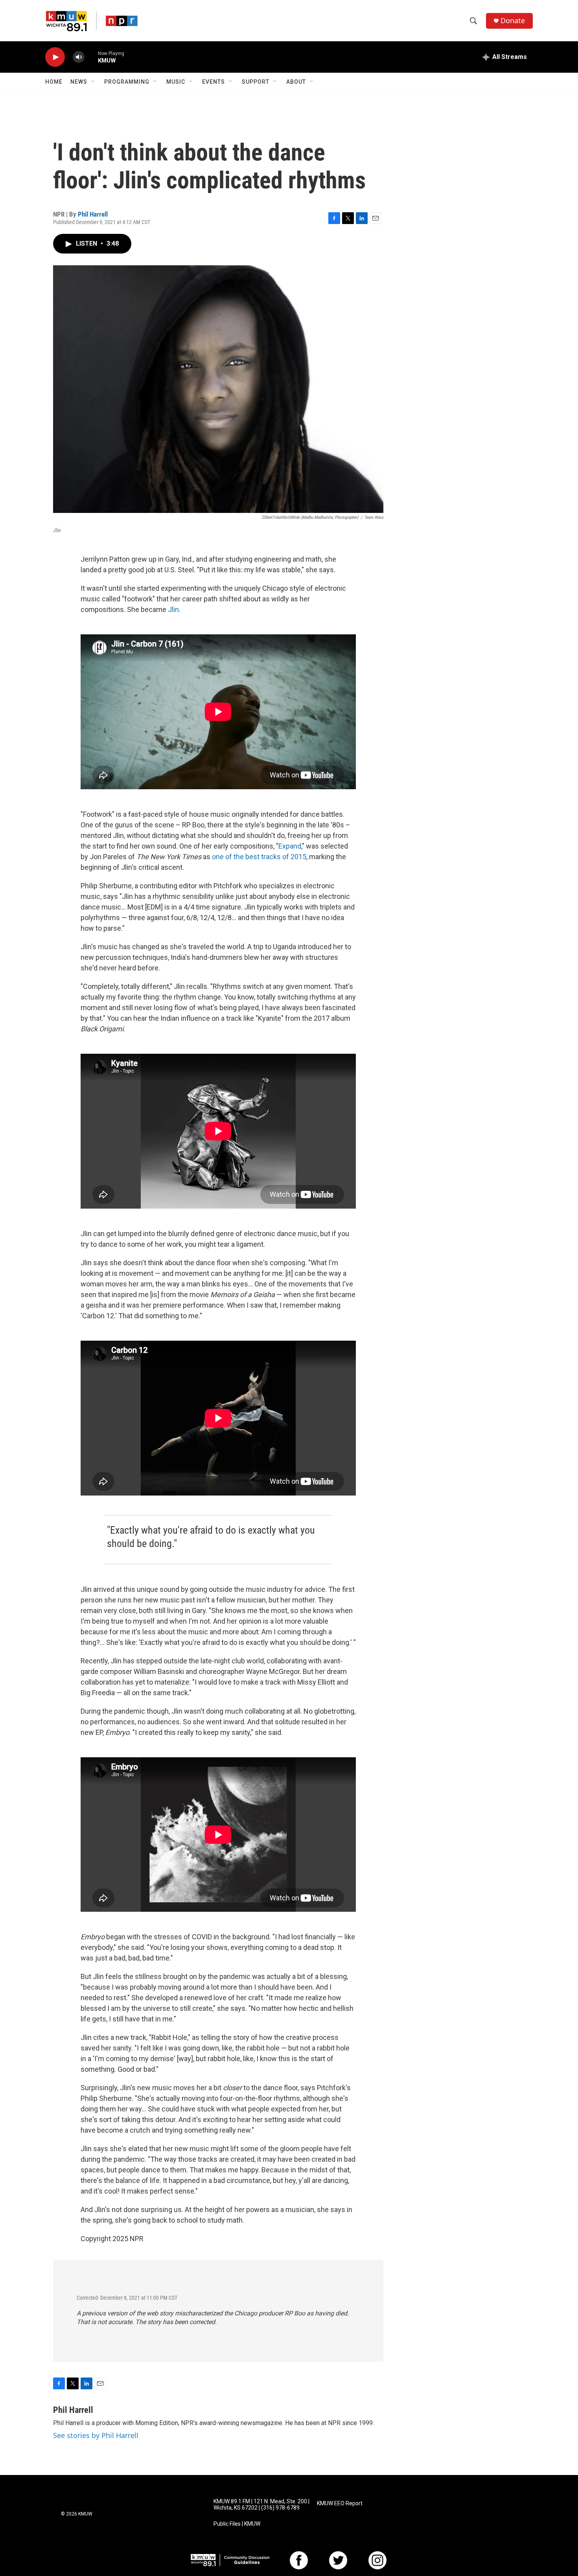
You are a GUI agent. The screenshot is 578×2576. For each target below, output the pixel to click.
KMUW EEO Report (340, 2503)
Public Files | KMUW (237, 2524)
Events (214, 82)
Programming (127, 82)
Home (54, 82)
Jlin (173, 609)
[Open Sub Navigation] (93, 82)
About (296, 82)
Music (176, 82)
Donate (513, 21)
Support (256, 82)
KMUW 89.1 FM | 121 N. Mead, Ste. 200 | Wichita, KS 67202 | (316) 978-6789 (261, 2505)
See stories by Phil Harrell (96, 2435)
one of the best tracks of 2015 (259, 857)
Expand (290, 846)
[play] (55, 57)
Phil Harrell (93, 214)
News (79, 82)
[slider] (91, 57)
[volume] (79, 57)
